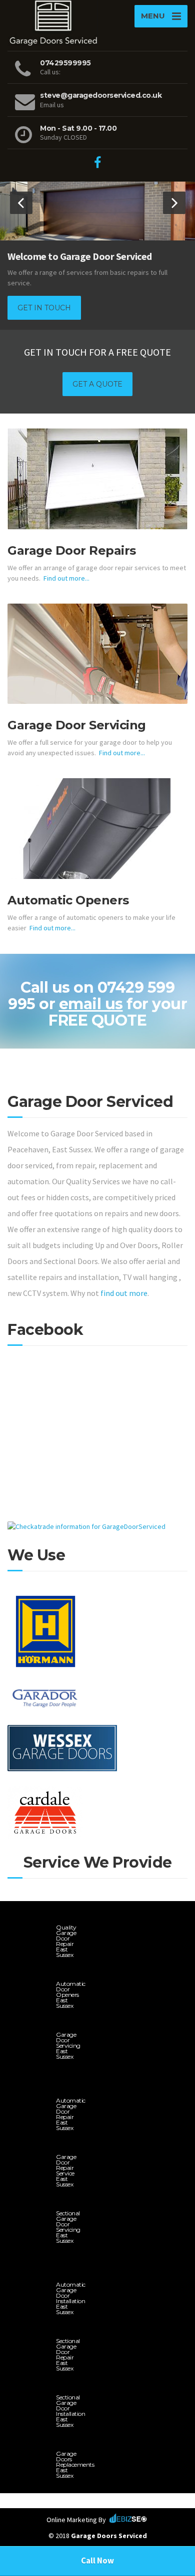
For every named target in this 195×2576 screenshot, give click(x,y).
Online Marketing (72, 2520)
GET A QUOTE (97, 384)
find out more (124, 1293)
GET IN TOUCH (44, 308)
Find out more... (66, 578)
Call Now (97, 2561)
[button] (21, 203)
